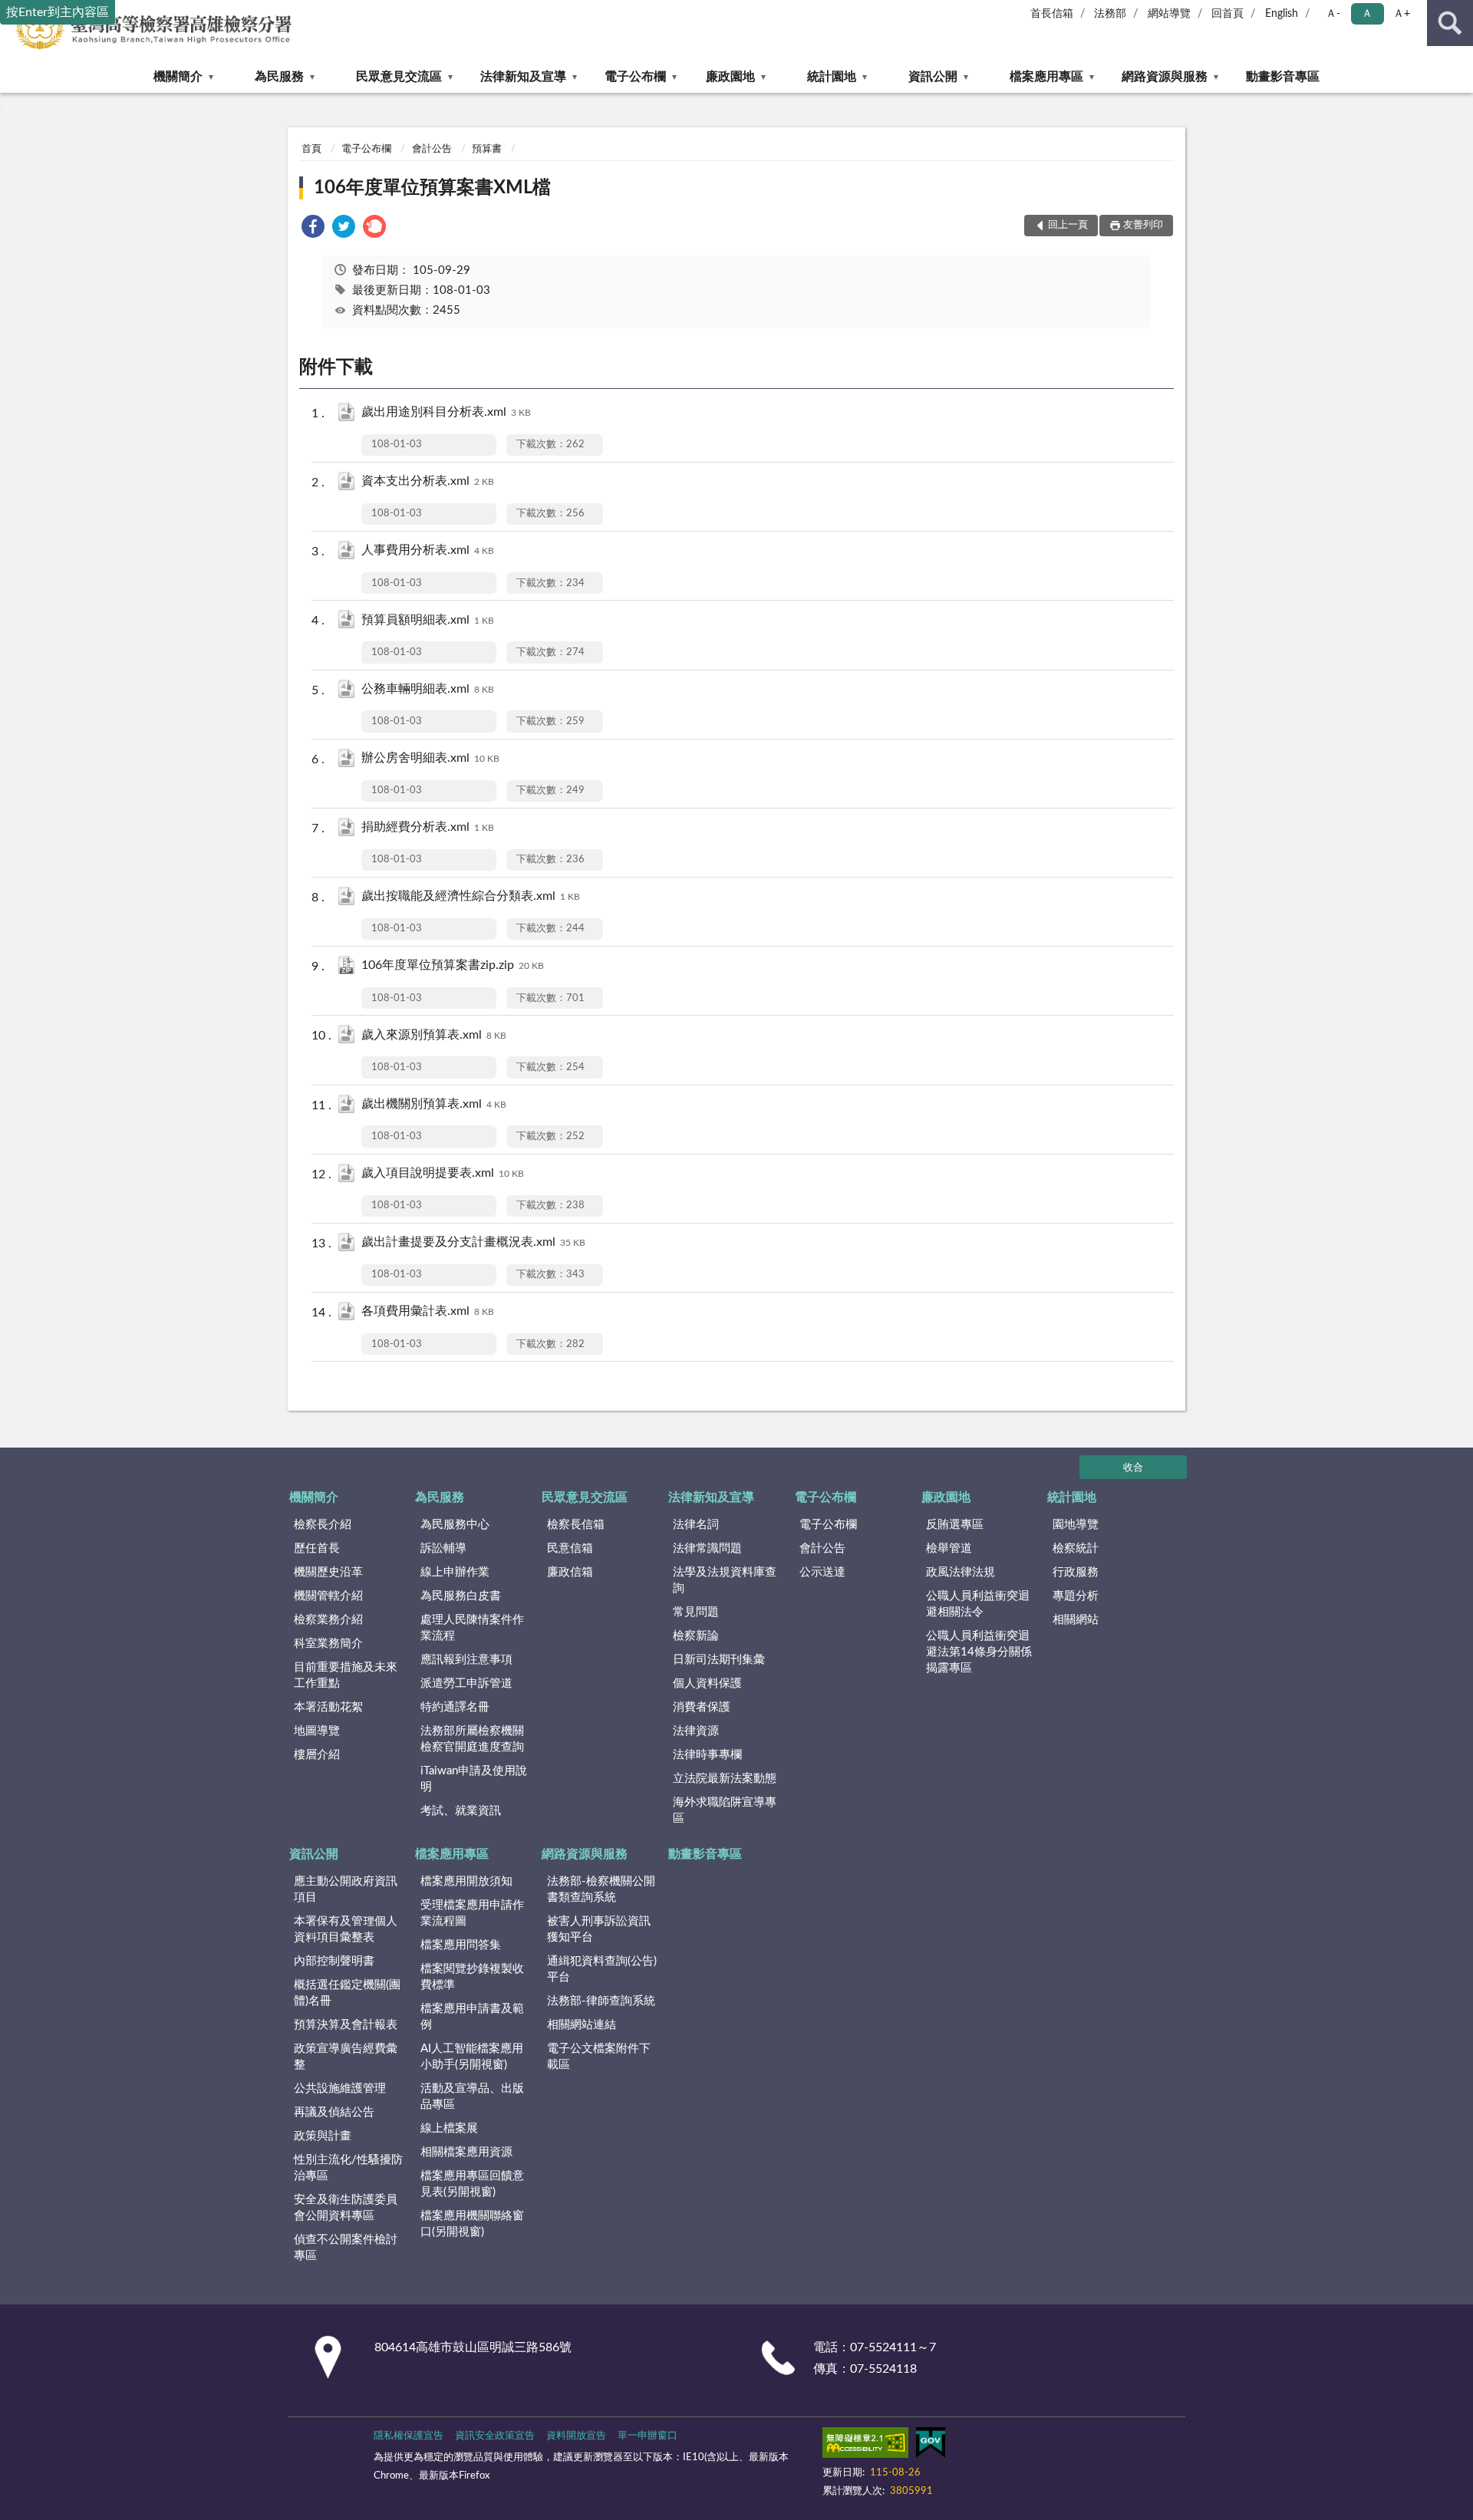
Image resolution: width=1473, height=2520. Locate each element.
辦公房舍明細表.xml (430, 758)
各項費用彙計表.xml (428, 1311)
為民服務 (279, 77)
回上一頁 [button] (1068, 225)
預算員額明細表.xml (428, 620)
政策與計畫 (323, 2136)
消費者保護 (702, 1707)
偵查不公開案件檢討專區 (346, 2248)
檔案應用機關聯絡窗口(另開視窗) (472, 2224)
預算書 (487, 149)
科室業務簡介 (328, 1644)
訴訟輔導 (443, 1548)
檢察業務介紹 (328, 1620)
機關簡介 (178, 77)
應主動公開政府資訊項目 (346, 1889)
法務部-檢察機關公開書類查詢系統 (601, 1889)
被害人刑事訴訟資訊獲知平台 (599, 1929)
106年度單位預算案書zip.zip (453, 965)
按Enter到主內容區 (58, 12)
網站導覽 (1169, 14)
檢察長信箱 (576, 1525)
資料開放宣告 (576, 2436)
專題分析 (1076, 1596)
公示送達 (822, 1572)
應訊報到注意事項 (466, 1660)
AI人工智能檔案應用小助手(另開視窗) (472, 2057)
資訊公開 (933, 77)
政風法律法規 (961, 1572)
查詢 (1450, 23)
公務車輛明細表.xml (428, 689)
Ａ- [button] (1333, 14)
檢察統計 (1076, 1548)
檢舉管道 (949, 1548)
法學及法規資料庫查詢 (725, 1580)
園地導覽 (1076, 1525)
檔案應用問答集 (461, 1945)
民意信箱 (570, 1548)
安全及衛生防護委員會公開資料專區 (346, 2208)
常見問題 (696, 1612)
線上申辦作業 (455, 1572)
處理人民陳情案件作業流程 (472, 1628)
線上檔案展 (449, 2128)
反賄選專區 (955, 1525)
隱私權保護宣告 (409, 2436)
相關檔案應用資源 (466, 2152)
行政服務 (1076, 1572)
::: (7, 110)
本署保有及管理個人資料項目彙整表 (346, 1929)
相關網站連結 (582, 2025)
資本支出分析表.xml (428, 481)
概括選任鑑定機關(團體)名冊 (347, 1993)
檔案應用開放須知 (466, 1881)
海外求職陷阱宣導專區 (725, 1810)
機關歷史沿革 (328, 1572)
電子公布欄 (635, 77)
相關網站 (1076, 1620)
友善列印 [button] (1143, 225)
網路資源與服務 (1165, 77)
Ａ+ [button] (1402, 14)
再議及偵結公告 (334, 2112)
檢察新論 (696, 1636)
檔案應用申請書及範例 (472, 2017)
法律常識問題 (707, 1548)
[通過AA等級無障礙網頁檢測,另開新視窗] (865, 2446)
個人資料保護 (707, 1683)
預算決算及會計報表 (346, 2025)
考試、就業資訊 (461, 1811)
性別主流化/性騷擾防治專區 (348, 2168)
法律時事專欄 (707, 1755)
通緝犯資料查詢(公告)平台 (602, 1969)
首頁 (311, 149)
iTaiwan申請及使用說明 (474, 1779)
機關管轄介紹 (328, 1596)
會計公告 (432, 149)
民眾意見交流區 (399, 77)
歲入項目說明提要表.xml (443, 1173)
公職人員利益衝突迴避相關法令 (978, 1604)
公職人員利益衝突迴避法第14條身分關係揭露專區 (979, 1652)
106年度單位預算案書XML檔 (432, 188)
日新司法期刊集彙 (719, 1660)
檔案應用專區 (1046, 77)
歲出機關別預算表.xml (434, 1104)
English (1282, 14)
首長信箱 (1052, 14)
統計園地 (832, 77)
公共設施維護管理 (340, 2088)
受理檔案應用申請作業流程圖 (472, 1913)
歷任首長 (317, 1548)
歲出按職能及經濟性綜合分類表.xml (471, 896)
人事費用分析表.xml (428, 550)
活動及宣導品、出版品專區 (472, 2097)
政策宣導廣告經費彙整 (346, 2057)
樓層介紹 (317, 1755)
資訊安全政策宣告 (495, 2436)
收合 (1133, 1468)
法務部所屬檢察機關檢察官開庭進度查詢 (472, 1739)
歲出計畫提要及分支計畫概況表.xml (473, 1242)
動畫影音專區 (1283, 77)
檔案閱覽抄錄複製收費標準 (472, 1977)
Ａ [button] (1367, 14)
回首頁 (1227, 14)
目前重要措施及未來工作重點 (346, 1675)
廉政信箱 (570, 1572)
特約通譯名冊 (455, 1707)
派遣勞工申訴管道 (466, 1683)
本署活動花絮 (328, 1707)
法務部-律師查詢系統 (601, 2001)
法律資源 (696, 1731)
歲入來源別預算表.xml (434, 1035)
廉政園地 (730, 77)
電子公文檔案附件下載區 (599, 2057)
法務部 (1110, 14)
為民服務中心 (455, 1525)
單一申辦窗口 (648, 2436)
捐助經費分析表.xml (428, 827)
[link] (313, 229)
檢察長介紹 (323, 1525)
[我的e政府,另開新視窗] (931, 2446)
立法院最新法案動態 (725, 1779)
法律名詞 (696, 1525)
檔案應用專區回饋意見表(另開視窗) (472, 2184)
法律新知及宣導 (523, 77)
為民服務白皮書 (461, 1596)
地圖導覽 (317, 1731)
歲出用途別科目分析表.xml (446, 412)
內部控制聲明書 (334, 1961)
